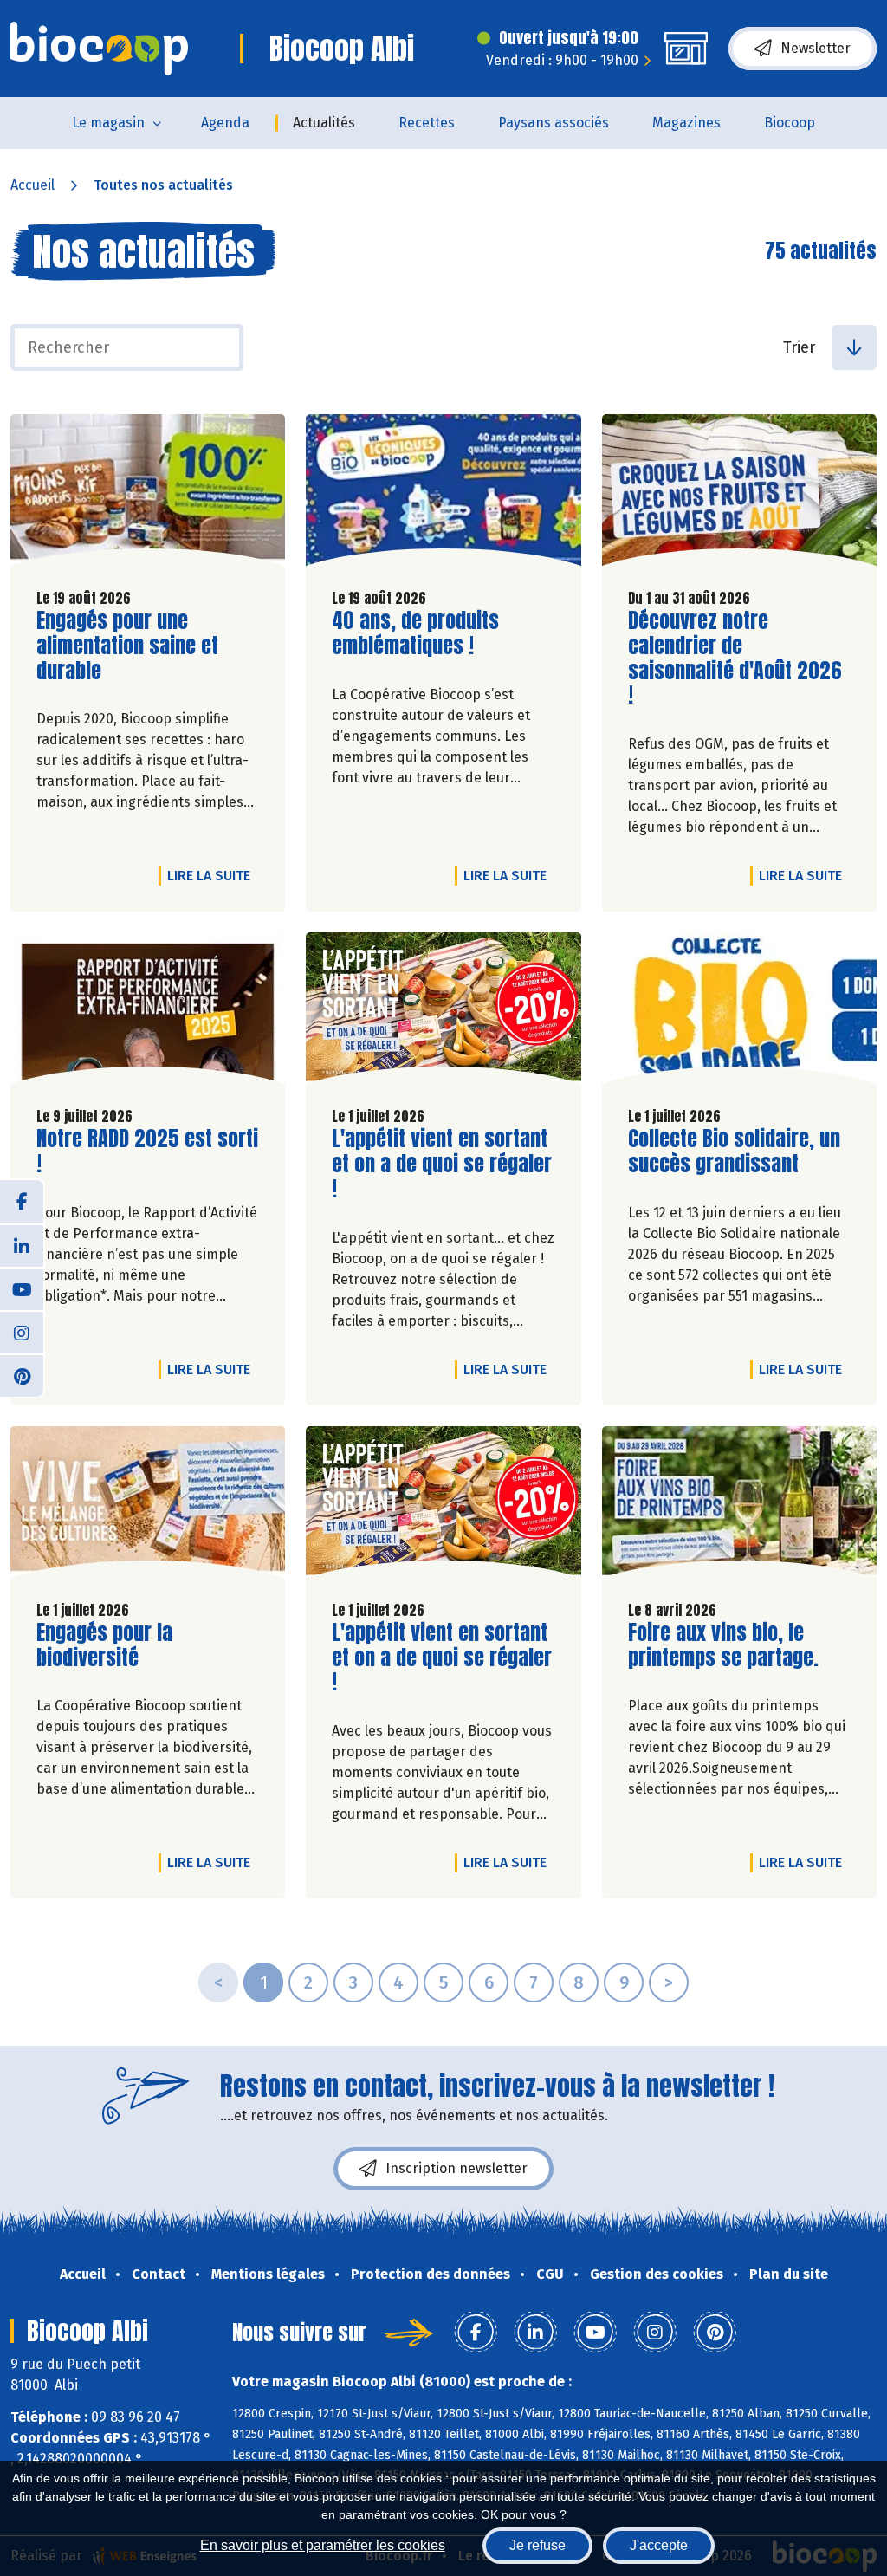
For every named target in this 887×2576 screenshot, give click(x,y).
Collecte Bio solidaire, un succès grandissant (734, 1152)
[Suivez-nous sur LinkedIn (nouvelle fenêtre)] (22, 1245)
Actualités (324, 123)
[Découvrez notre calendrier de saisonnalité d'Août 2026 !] (739, 494)
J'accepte (659, 2545)
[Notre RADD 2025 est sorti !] (148, 1012)
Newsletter (816, 48)
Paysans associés (554, 123)
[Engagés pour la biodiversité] (148, 1506)
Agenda (225, 123)
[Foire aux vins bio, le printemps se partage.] (739, 1506)
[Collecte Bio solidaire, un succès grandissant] (739, 1012)
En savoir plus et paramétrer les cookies (323, 2545)
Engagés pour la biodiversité (135, 1645)
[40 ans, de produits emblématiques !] (443, 494)
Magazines (686, 123)
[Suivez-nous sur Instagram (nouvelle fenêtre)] (22, 1332)
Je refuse (537, 2545)
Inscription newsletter (456, 2168)
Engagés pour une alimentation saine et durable (135, 646)
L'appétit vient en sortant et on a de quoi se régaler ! (442, 1164)
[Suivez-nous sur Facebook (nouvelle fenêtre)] (22, 1202)
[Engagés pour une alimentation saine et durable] (148, 494)
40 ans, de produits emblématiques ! (431, 633)
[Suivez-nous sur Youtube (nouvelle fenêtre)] (22, 1288)
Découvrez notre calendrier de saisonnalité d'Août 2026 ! (735, 658)
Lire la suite (213, 875)
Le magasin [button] (108, 123)
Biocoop (790, 123)
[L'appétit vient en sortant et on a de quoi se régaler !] (443, 1012)
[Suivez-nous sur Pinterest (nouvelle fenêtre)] (22, 1375)
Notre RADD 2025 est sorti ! (147, 1152)
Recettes (427, 123)
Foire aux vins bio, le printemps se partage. (727, 1645)
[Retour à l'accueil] (99, 49)
